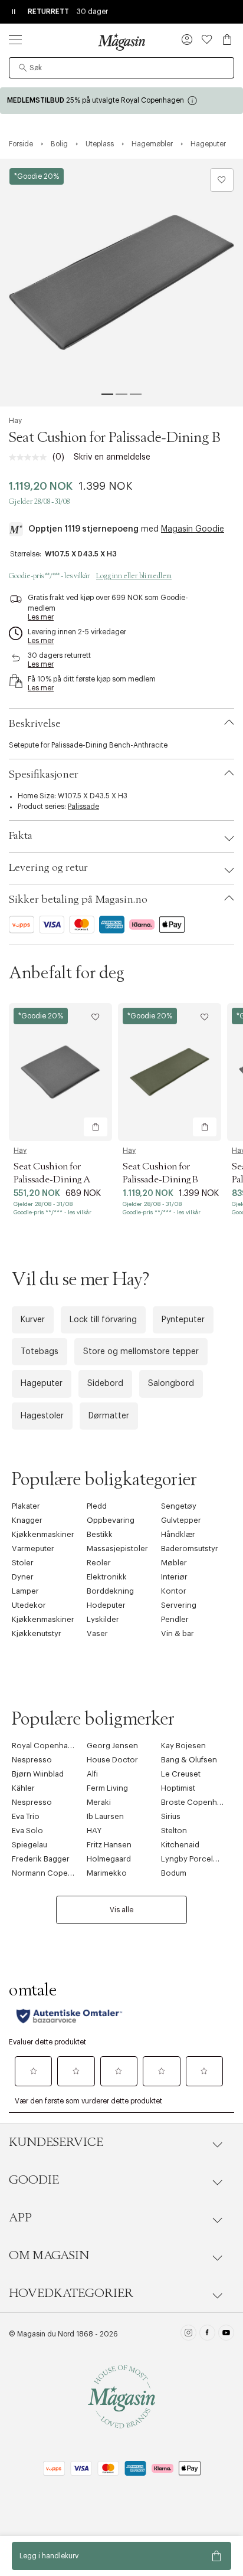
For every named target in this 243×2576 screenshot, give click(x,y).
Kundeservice (56, 2142)
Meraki (99, 1802)
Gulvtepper (181, 1520)
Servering (179, 1605)
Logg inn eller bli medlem (134, 576)
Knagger (27, 1520)
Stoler (23, 1563)
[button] (187, 41)
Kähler (23, 1788)
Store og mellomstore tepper (141, 1352)
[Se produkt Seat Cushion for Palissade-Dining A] (60, 1072)
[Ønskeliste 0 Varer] (207, 40)
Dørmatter (109, 1416)
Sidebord (105, 1384)
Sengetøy (179, 1506)
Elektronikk (107, 1577)
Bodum (174, 1873)
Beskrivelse (35, 724)
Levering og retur (48, 868)
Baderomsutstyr (190, 1548)
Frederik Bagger (41, 1859)
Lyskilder (103, 1619)
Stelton (174, 1831)
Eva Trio (26, 1816)
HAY (94, 1831)
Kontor (174, 1591)
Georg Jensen (112, 1746)
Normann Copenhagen (54, 1873)
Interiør (174, 1577)
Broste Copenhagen (198, 1802)
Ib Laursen (105, 1816)
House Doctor (112, 1760)
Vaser (97, 1633)
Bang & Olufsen (189, 1760)
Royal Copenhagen (47, 1746)
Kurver (33, 1320)
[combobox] (121, 68)
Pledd (97, 1506)
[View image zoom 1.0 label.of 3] (121, 283)
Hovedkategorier (71, 2293)
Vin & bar (178, 1633)
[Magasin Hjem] (121, 42)
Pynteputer (183, 1320)
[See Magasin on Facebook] (207, 2334)
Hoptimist (178, 1788)
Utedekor (29, 1605)
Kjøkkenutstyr (37, 1633)
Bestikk (100, 1534)
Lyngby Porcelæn (193, 1859)
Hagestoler (42, 1416)
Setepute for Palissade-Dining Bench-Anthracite (88, 745)
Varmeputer (33, 1548)
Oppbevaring (111, 1520)
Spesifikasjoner (44, 775)
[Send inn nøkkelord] (23, 68)
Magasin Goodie (193, 529)
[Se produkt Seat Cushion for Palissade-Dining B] (170, 1072)
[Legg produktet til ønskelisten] (222, 180)
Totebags (40, 1352)
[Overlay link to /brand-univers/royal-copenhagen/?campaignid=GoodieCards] (121, 101)
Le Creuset (181, 1774)
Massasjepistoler (117, 1548)
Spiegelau (29, 1845)
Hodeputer (106, 1605)
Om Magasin (49, 2256)
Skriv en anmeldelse (112, 457)
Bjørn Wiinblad (38, 1774)
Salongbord (171, 1384)
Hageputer (42, 1384)
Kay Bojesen (183, 1746)
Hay (15, 421)
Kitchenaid (180, 1845)
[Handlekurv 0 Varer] (227, 40)
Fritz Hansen (109, 1845)
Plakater (26, 1506)
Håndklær (178, 1534)
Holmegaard (109, 1859)
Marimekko (107, 1873)
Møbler (174, 1563)
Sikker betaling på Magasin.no (78, 900)
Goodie (34, 2180)
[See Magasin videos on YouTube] (226, 2334)
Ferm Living (107, 1788)
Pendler (175, 1619)
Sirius (171, 1816)
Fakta (21, 836)
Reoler (99, 1563)
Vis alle (121, 1910)
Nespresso (32, 1760)
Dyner (23, 1577)
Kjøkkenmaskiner (43, 1534)
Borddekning (110, 1591)
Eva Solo (27, 1831)
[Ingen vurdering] (31, 457)
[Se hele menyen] (15, 40)
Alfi (92, 1774)
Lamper (25, 1591)
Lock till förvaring (103, 1320)
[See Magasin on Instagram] (188, 2334)
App (20, 2218)
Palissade (83, 807)
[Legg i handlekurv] (96, 1127)
